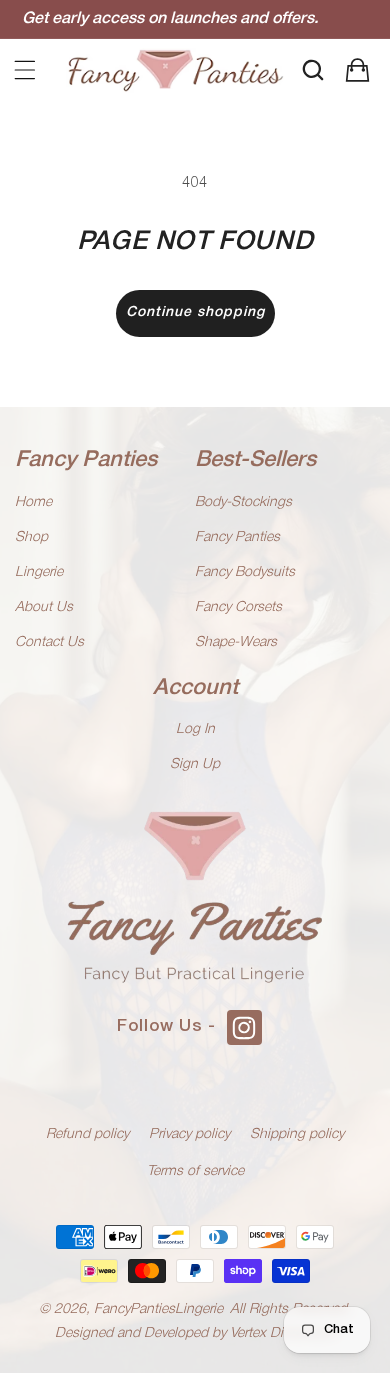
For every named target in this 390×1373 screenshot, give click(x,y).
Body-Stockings (243, 502)
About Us (44, 607)
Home (33, 502)
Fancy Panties (237, 537)
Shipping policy (297, 1134)
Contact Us (49, 642)
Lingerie (39, 572)
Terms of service (195, 1171)
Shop (31, 537)
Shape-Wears (236, 642)
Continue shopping (195, 312)
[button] (25, 70)
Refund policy (87, 1134)
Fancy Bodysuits (245, 572)
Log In (195, 729)
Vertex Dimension (283, 1333)
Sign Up (195, 764)
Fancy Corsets (238, 607)
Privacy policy (189, 1134)
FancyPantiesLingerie (158, 1309)
